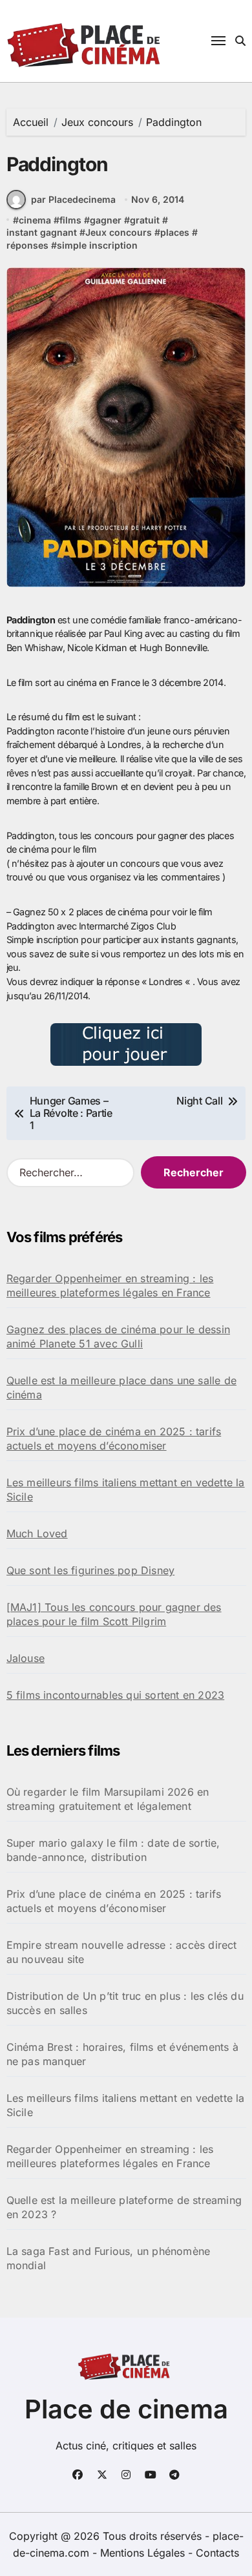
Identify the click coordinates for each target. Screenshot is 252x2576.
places (175, 232)
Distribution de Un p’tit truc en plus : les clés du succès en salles (125, 2003)
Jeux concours (119, 232)
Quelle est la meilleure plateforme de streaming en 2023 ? (124, 2207)
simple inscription (97, 245)
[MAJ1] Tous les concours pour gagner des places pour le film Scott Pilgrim (114, 1614)
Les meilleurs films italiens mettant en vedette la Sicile (126, 1490)
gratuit (145, 220)
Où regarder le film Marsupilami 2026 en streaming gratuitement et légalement (108, 1799)
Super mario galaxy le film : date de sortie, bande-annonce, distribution (113, 1850)
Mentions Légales (144, 2553)
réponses (27, 245)
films (70, 220)
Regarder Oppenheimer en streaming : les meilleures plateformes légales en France (110, 1285)
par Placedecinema (73, 199)
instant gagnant (42, 232)
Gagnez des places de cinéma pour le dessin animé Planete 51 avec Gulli (118, 1336)
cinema (35, 220)
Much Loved (37, 1533)
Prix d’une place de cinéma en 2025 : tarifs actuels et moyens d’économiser (114, 1439)
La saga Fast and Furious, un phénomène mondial (109, 2258)
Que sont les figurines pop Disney (91, 1570)
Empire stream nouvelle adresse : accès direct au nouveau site (122, 1952)
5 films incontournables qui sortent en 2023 (116, 1695)
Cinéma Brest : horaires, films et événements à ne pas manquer (122, 2054)
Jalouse (26, 1658)
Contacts (217, 2553)
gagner (106, 220)
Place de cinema (126, 2409)
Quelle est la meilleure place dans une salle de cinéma (121, 1387)
